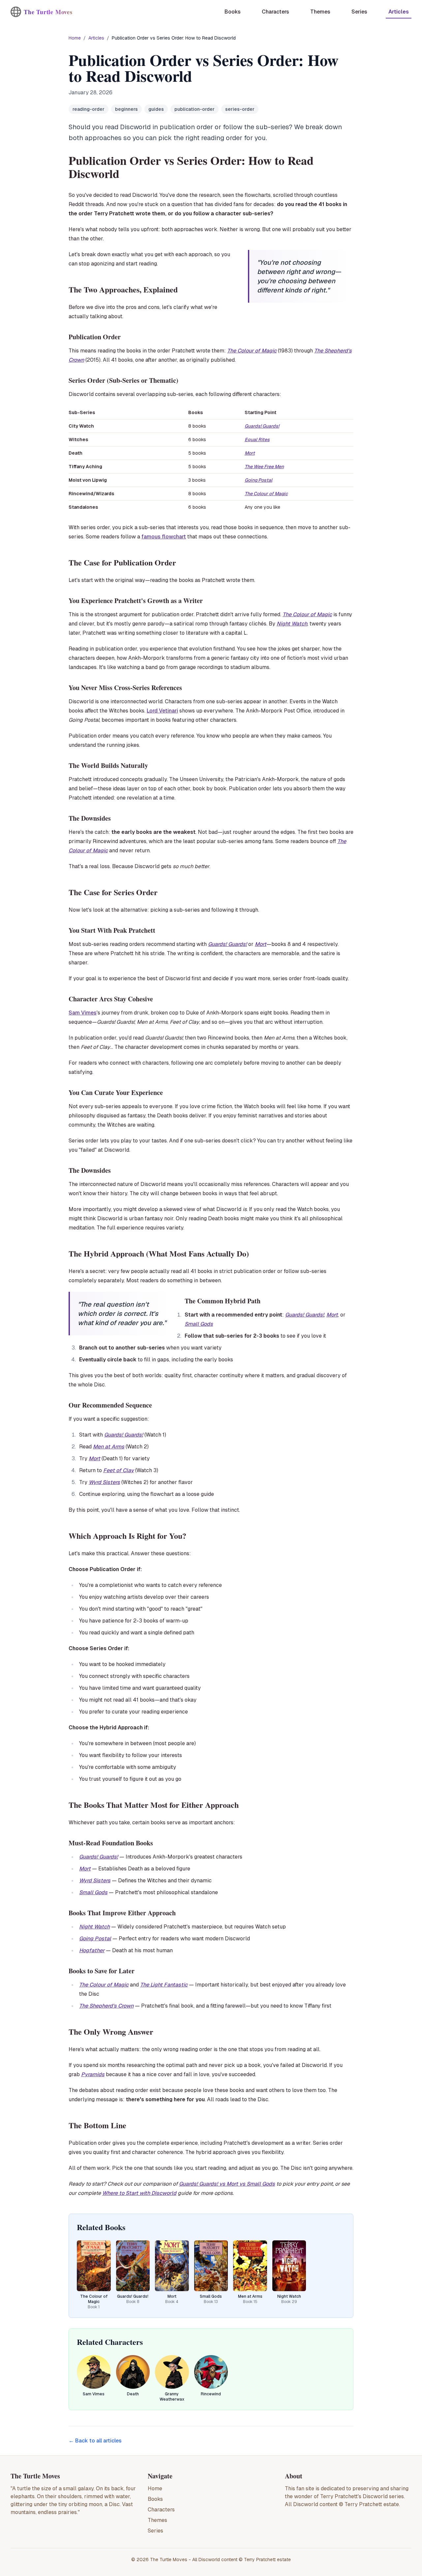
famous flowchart (164, 537)
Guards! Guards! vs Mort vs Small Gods (227, 2184)
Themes (157, 2520)
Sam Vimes (83, 1013)
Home (75, 38)
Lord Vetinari (162, 711)
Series (155, 2531)
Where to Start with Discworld (139, 2193)
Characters (161, 2510)
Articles (96, 38)
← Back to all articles (95, 2441)
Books (155, 2499)
